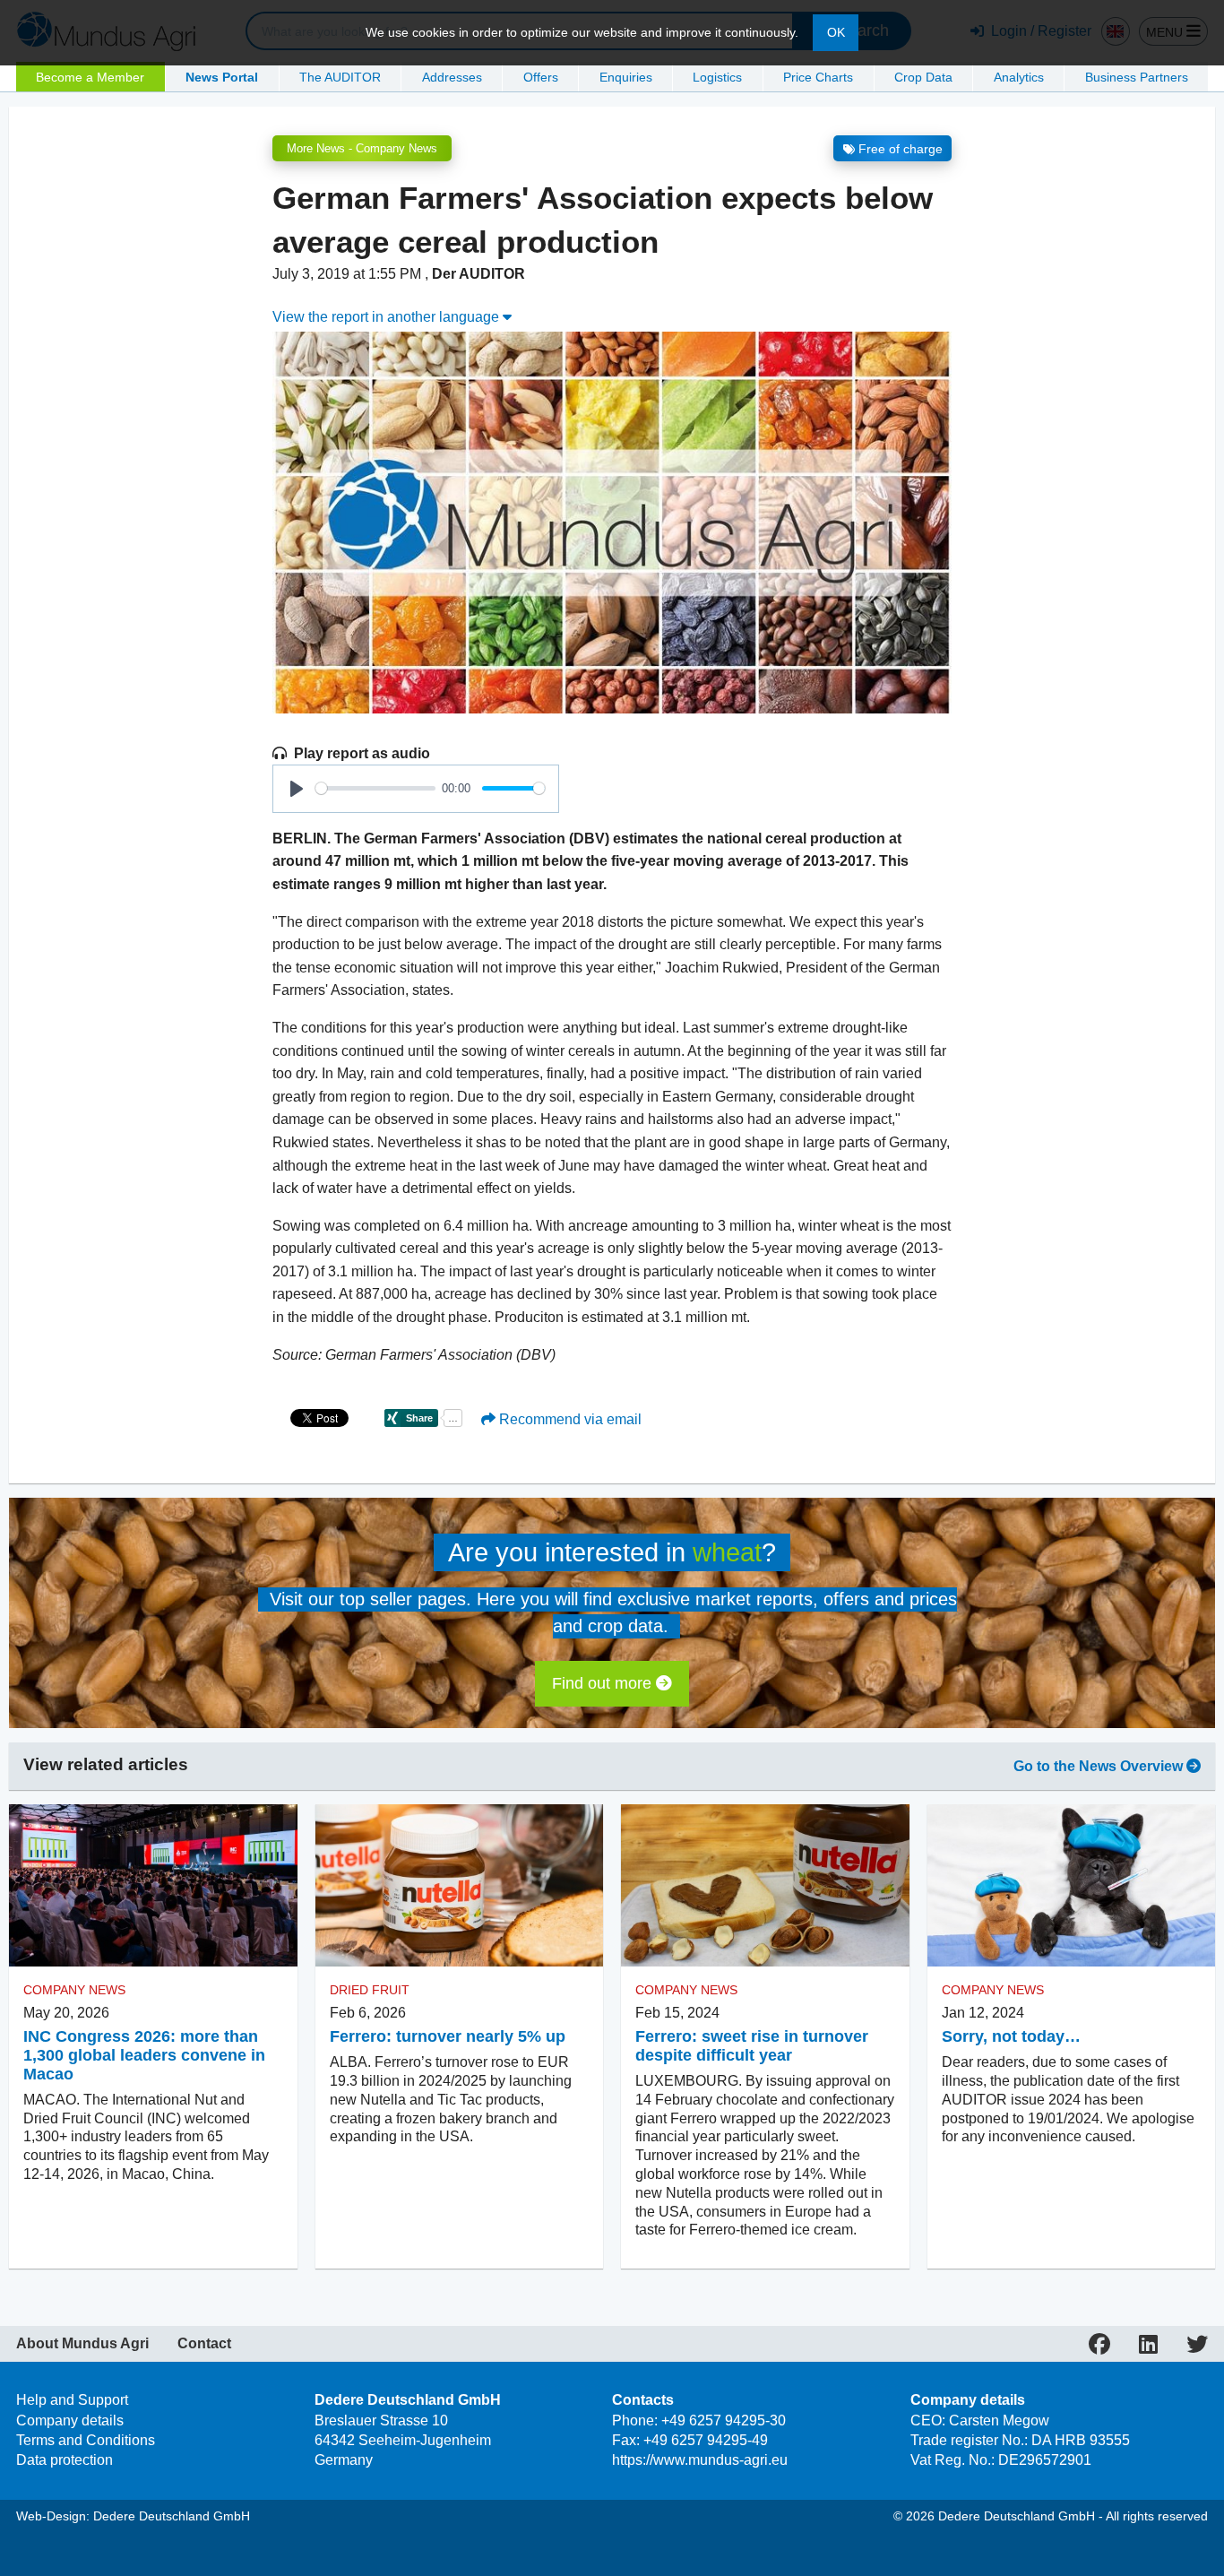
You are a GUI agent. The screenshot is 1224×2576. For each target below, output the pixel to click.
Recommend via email (569, 1419)
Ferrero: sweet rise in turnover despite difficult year (752, 2046)
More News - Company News (362, 148)
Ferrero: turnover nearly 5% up (448, 2036)
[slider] (375, 788)
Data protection (65, 2460)
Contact (204, 2344)
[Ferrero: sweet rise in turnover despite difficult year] (765, 1885)
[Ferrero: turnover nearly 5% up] (460, 1885)
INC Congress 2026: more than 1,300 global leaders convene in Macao (144, 2055)
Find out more (604, 1683)
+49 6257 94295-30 (724, 2420)
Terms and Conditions (86, 2440)
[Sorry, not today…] (1072, 1885)
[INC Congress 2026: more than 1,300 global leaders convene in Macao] (153, 1885)
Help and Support (72, 2400)
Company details (70, 2420)
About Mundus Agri (82, 2344)
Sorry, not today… (1011, 2036)
